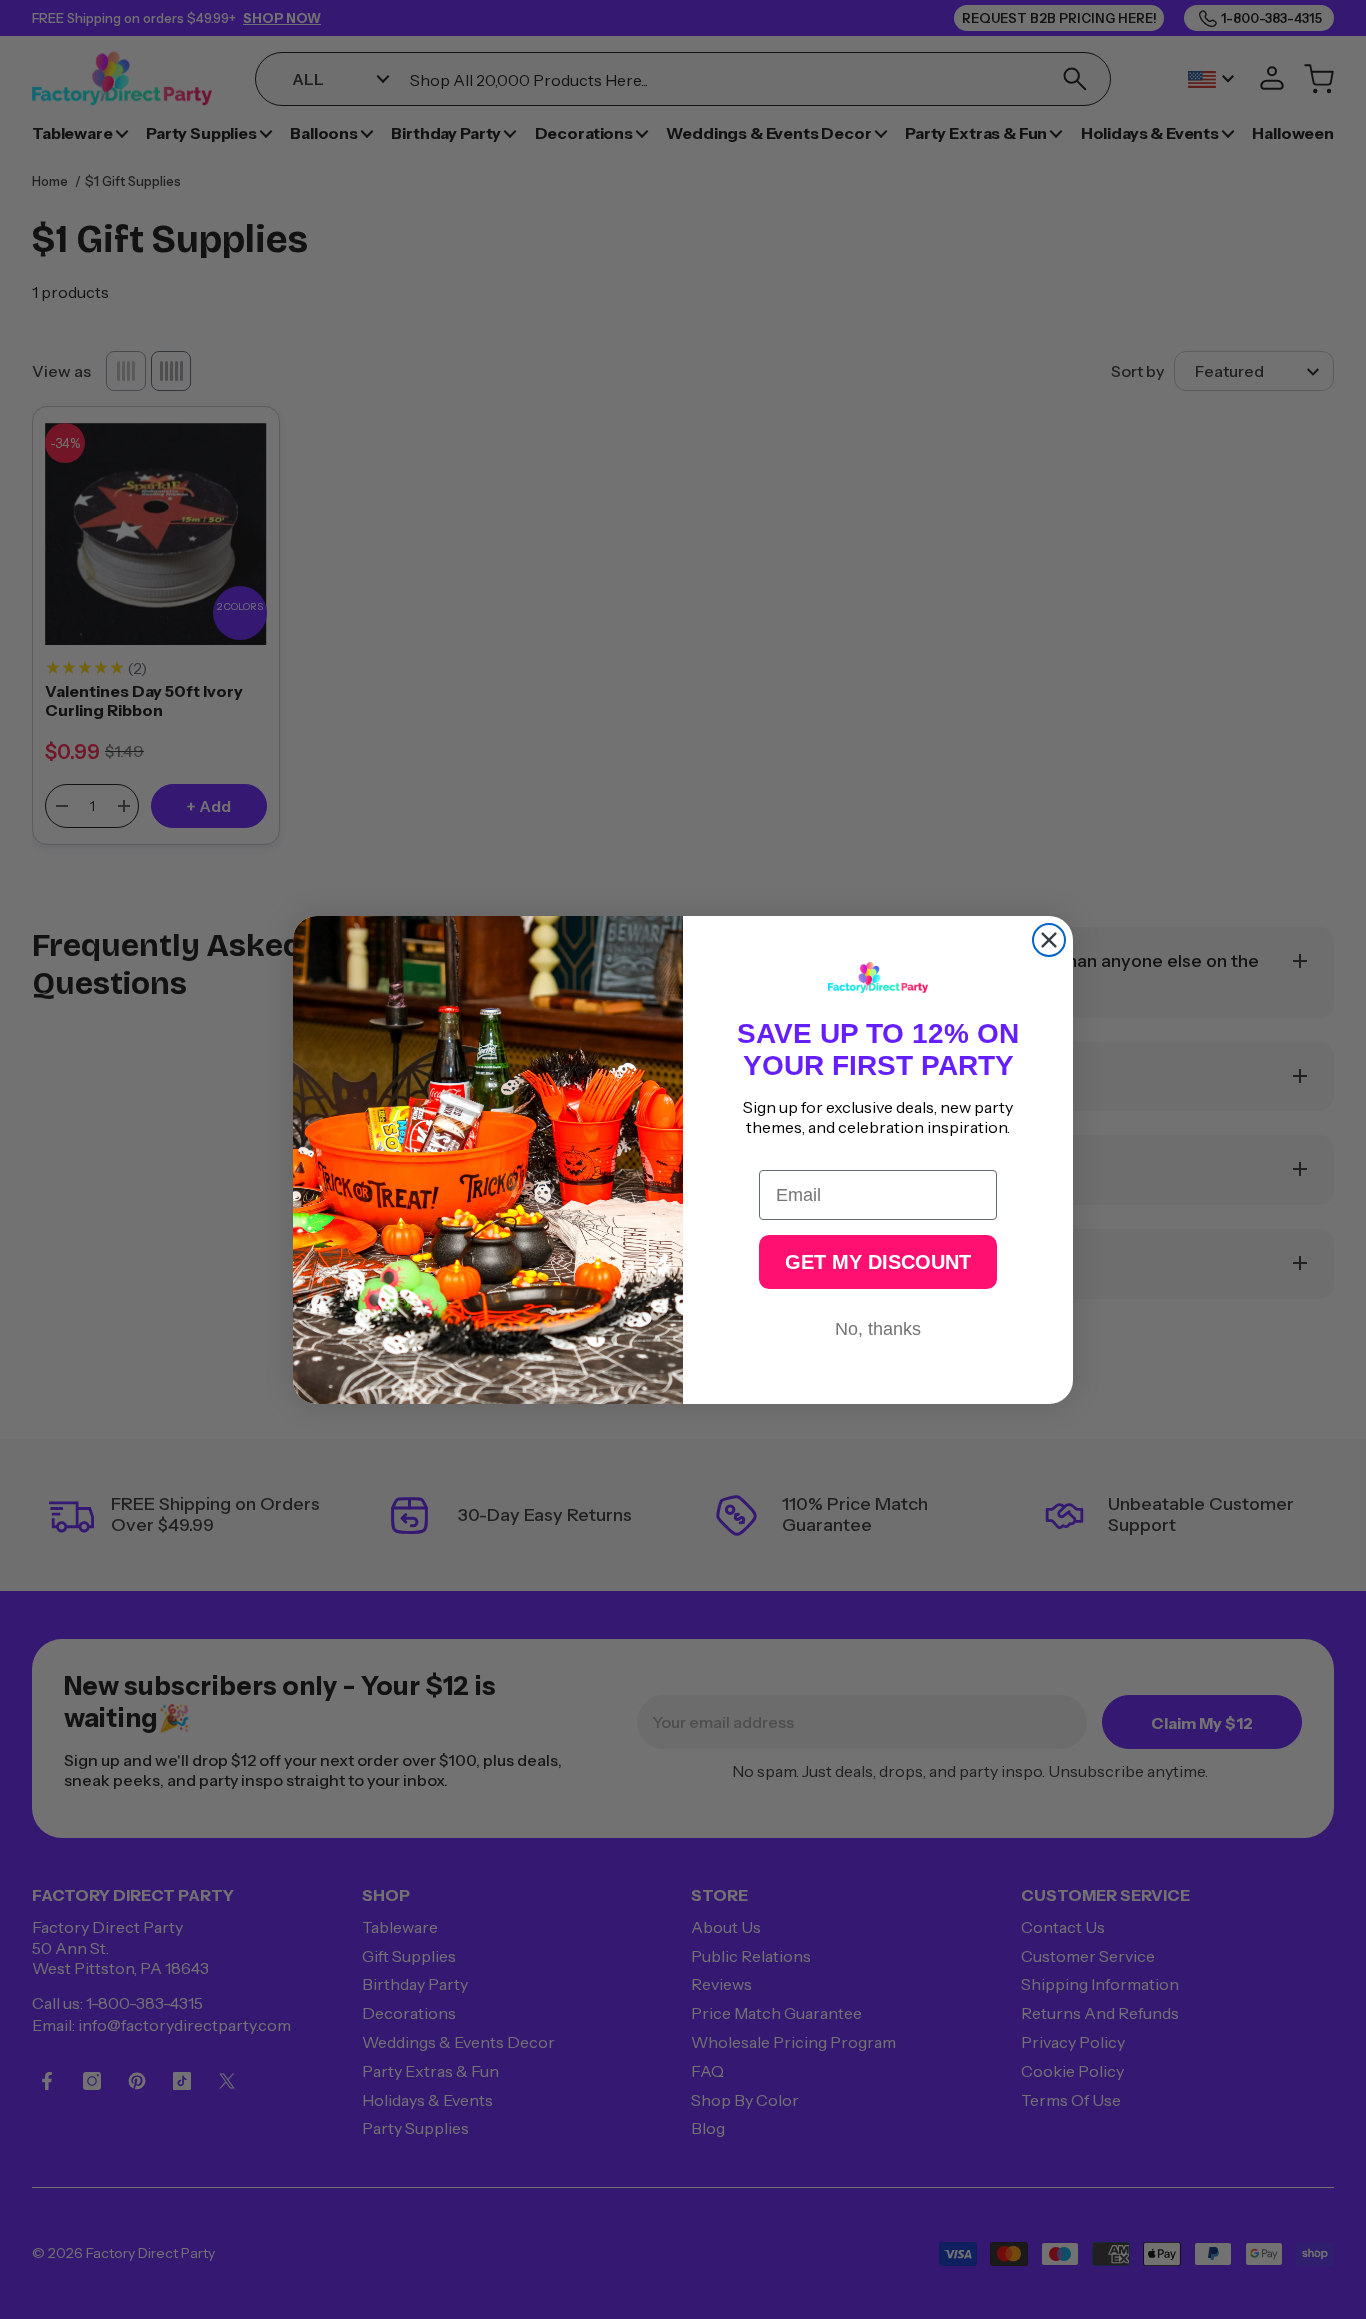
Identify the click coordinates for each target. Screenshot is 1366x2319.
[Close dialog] (1049, 940)
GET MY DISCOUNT (878, 1262)
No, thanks (878, 1329)
